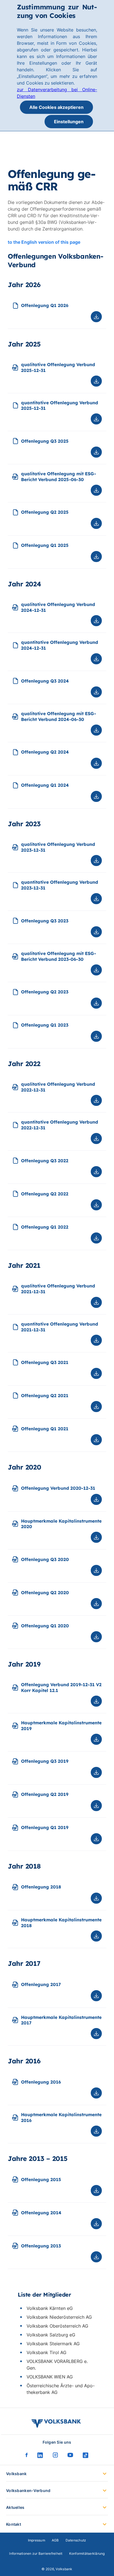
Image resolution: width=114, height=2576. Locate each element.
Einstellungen (69, 122)
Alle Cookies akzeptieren (56, 107)
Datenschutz (76, 2540)
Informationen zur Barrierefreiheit (36, 2553)
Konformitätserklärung (87, 2553)
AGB (55, 2540)
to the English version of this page (44, 242)
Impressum (37, 2540)
